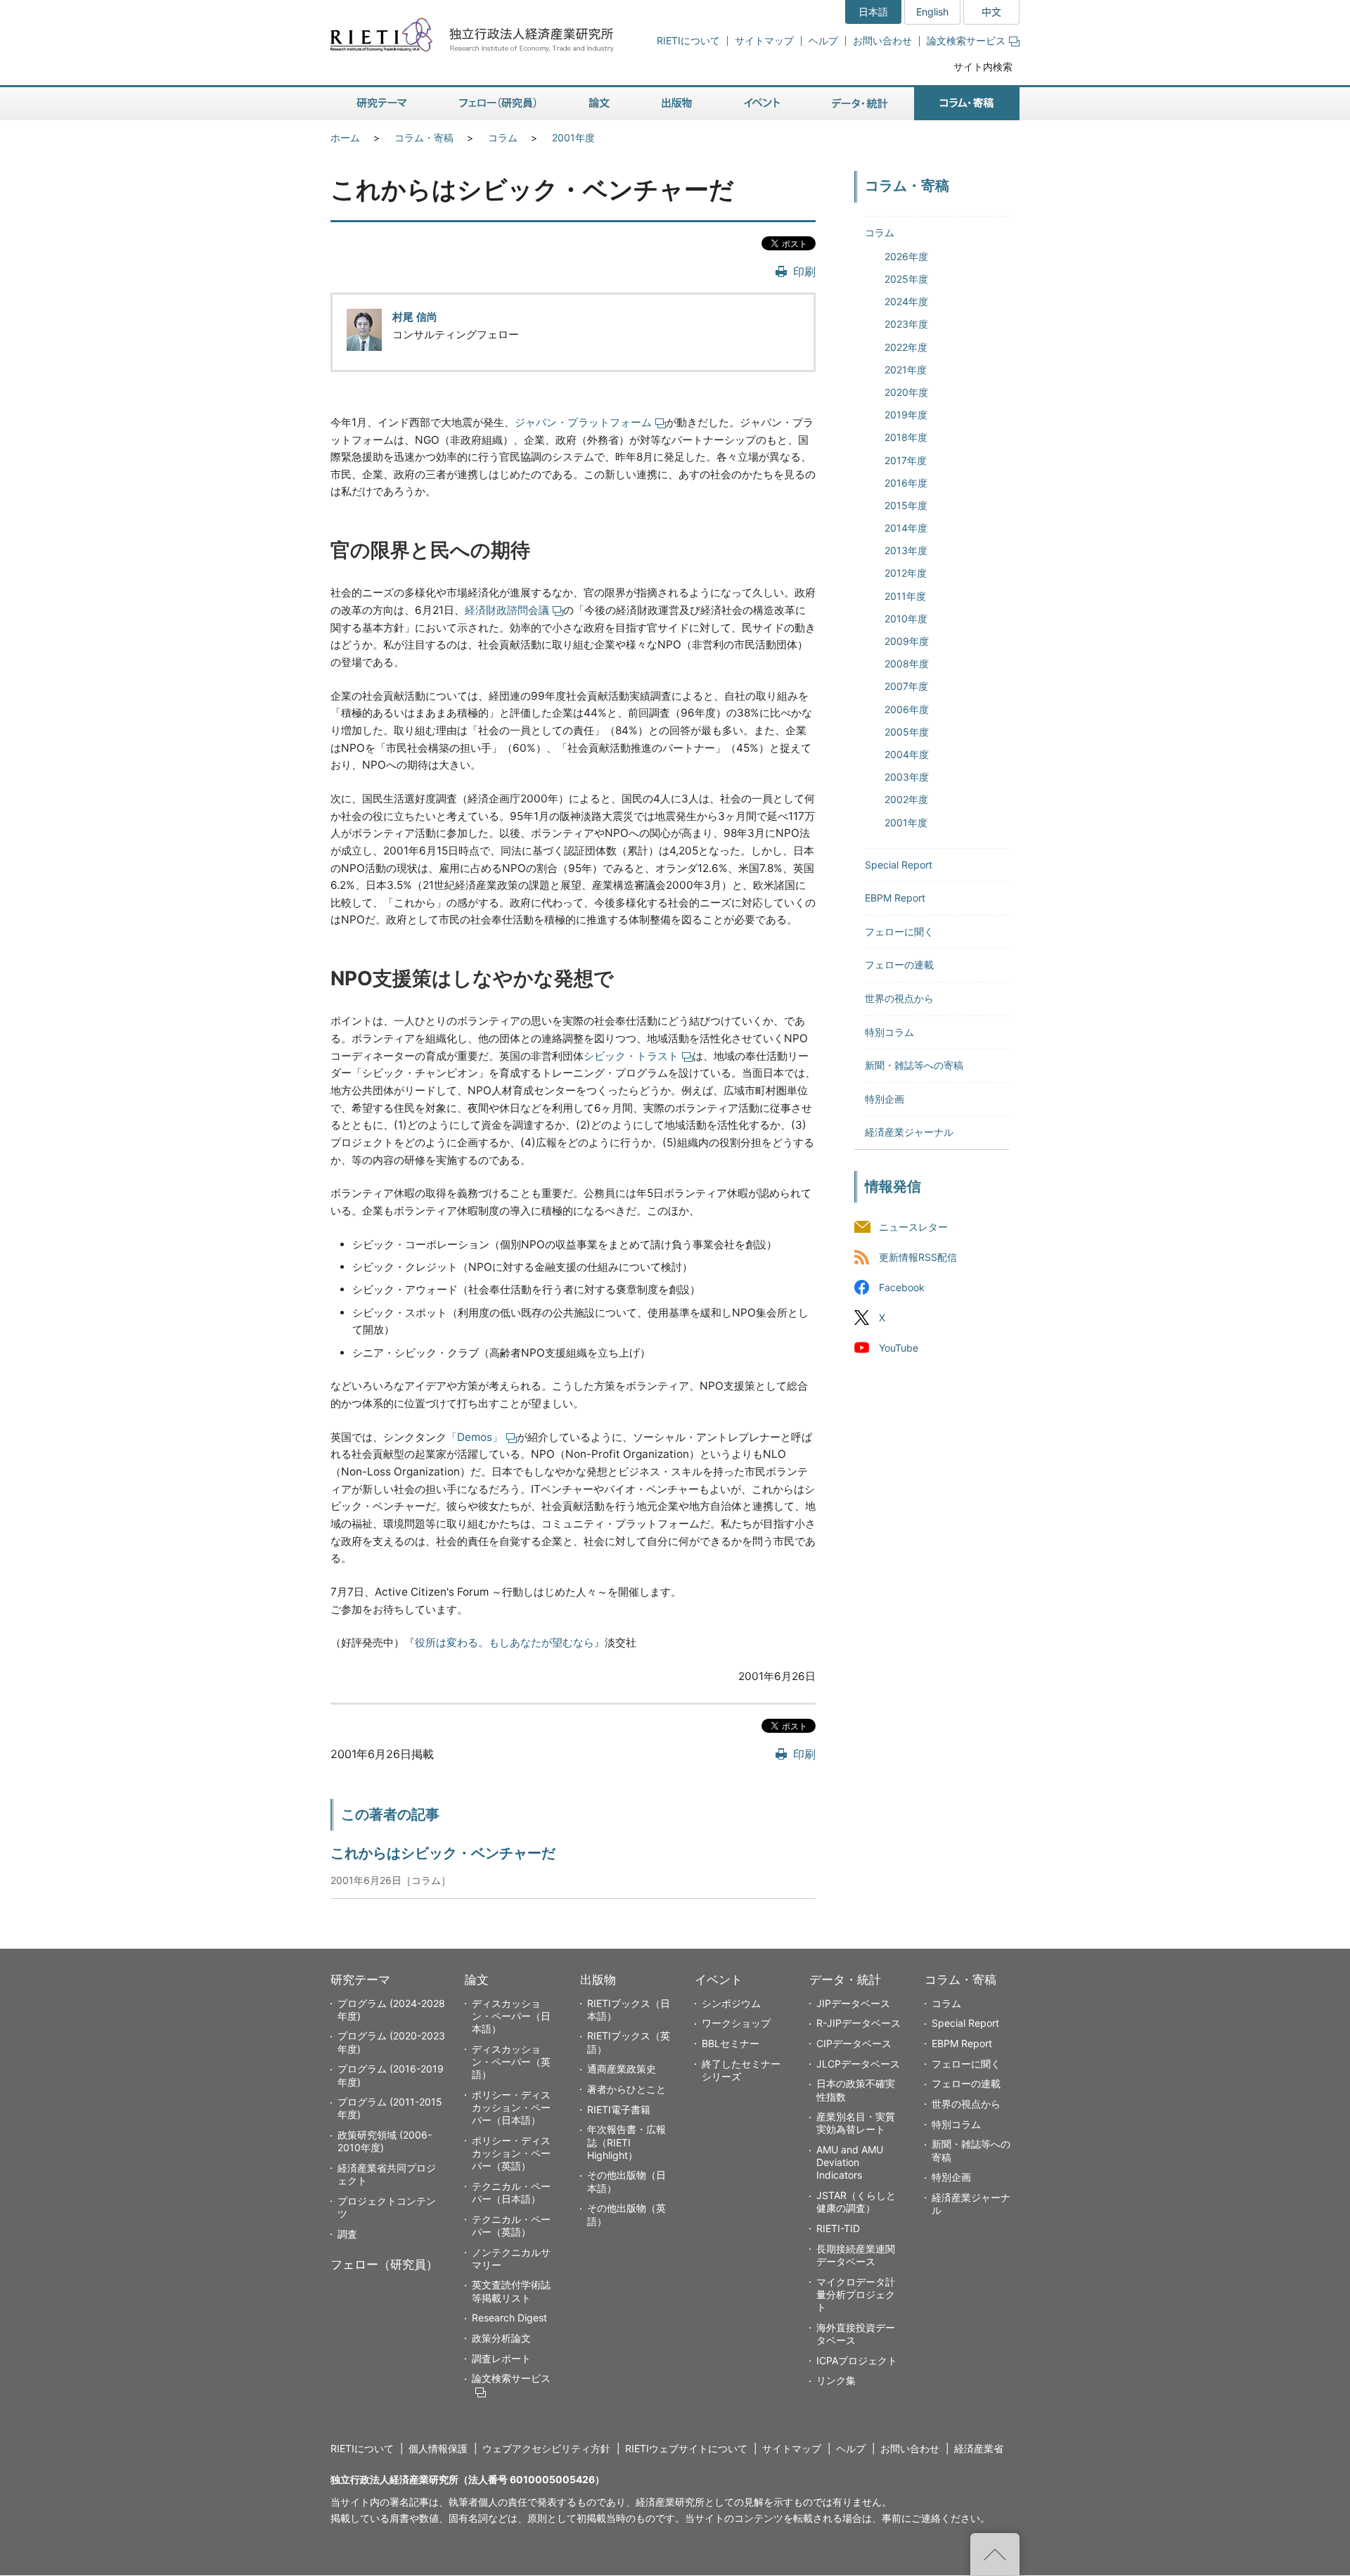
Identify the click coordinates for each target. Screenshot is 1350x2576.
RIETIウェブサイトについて (686, 2448)
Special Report (899, 865)
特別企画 (885, 1099)
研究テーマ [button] (382, 104)
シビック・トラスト (631, 1056)
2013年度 (906, 550)
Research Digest (509, 2318)
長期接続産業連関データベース (856, 2255)
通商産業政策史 (622, 2069)
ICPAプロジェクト (857, 2360)
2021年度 (906, 370)
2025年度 (906, 279)
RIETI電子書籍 (619, 2109)
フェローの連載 (899, 965)
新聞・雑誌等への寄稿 (914, 1065)
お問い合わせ (882, 40)
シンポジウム (731, 2003)
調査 (347, 2234)
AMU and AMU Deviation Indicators (850, 2162)
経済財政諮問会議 (507, 610)
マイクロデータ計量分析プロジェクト (856, 2294)
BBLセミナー (731, 2043)
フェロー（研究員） (384, 2264)
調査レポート (501, 2358)
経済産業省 (979, 2448)
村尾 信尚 (415, 317)
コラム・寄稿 (424, 137)
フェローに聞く (899, 931)
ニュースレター (913, 1227)
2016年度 (906, 483)
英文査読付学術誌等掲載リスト (511, 2291)
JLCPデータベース (858, 2064)
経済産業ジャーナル (909, 1132)
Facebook (902, 1287)
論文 (477, 1980)
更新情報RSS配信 (918, 1257)
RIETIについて (688, 40)
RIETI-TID (838, 2228)
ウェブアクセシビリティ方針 (546, 2448)
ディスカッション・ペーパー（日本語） (511, 2016)
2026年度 (906, 256)
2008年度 (907, 664)
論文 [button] (599, 104)
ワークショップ (736, 2023)
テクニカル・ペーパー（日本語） (511, 2192)
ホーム (345, 137)
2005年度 (907, 732)
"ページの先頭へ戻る (995, 2554)
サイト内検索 (983, 66)
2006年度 (907, 709)
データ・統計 (845, 1980)
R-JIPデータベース (859, 2023)
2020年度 (906, 392)
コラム (503, 137)
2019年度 (906, 415)
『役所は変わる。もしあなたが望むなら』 (504, 1642)
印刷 (804, 271)
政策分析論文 (501, 2338)
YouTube (899, 1348)
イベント (719, 1980)
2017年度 (906, 460)
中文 (991, 12)
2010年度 (906, 619)
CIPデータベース (854, 2043)
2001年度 (573, 137)
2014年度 (906, 528)
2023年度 (906, 324)
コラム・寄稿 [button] (967, 104)
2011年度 (905, 596)
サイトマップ (764, 40)
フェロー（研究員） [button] (498, 104)
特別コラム (889, 1032)
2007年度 (906, 686)
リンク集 (836, 2380)
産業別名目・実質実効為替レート (856, 2123)
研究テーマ (360, 1980)
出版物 (598, 1980)
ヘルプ (823, 40)
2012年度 (906, 573)
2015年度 (906, 505)
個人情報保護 (438, 2448)
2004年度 (907, 754)
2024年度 (906, 301)
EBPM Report (895, 898)
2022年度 (906, 347)
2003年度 (907, 777)
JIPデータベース (853, 2003)
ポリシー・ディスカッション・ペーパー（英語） (511, 2153)
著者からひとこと (626, 2089)
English (932, 12)
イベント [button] (762, 104)
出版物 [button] (677, 104)
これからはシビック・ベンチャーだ (443, 1853)
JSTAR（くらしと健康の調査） (856, 2202)
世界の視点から (899, 998)
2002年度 (906, 799)
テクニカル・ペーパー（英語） (511, 2225)
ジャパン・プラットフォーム (583, 422)
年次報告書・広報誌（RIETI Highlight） (626, 2142)
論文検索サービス (966, 40)
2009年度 (907, 641)
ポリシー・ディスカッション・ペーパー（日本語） (511, 2107)
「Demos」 (475, 1437)
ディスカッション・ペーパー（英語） (511, 2062)
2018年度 (906, 437)
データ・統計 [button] (860, 104)
